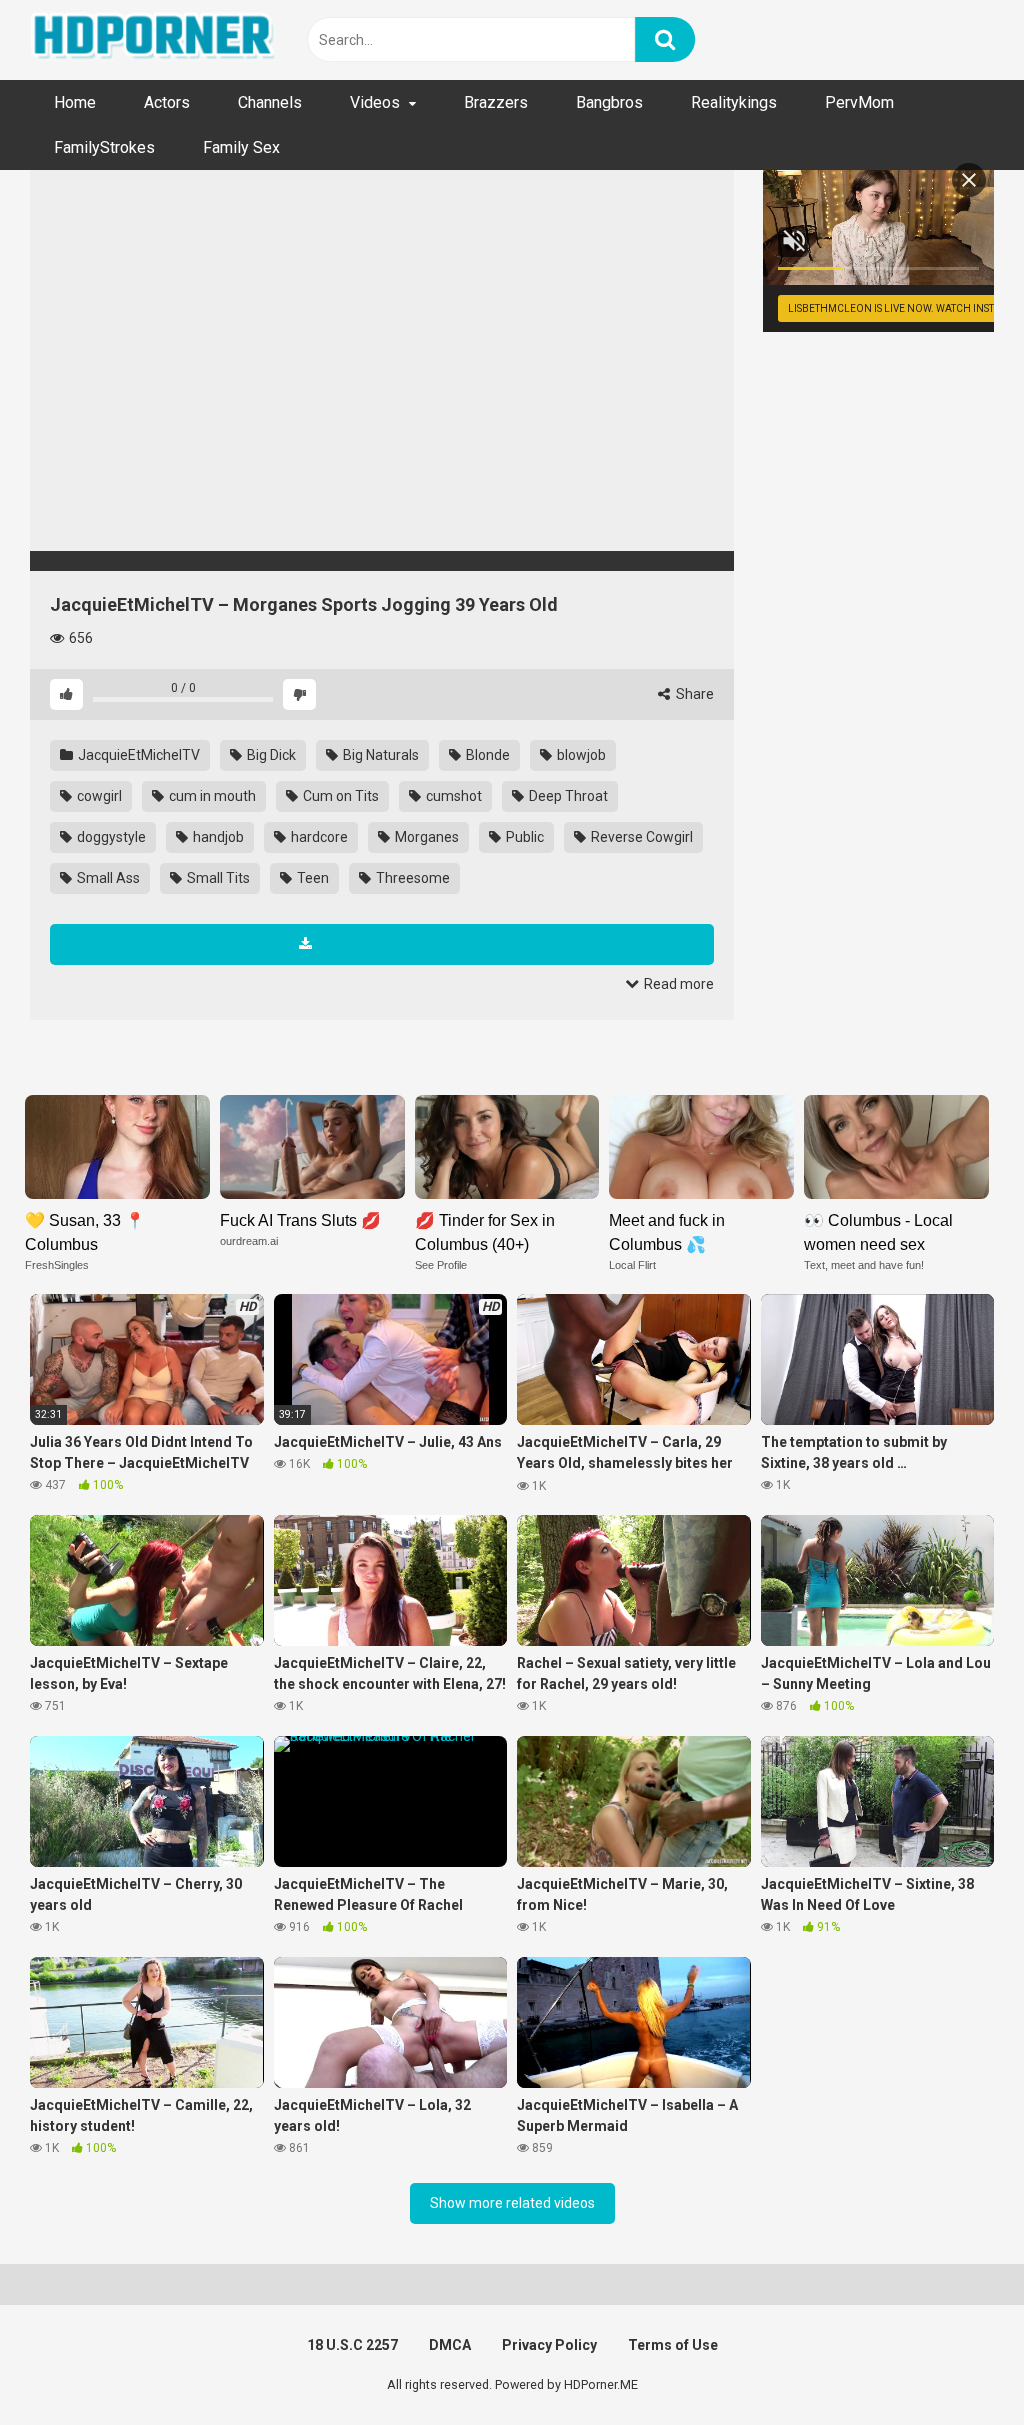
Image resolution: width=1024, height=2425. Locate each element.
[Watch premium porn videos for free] (155, 40)
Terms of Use (673, 2345)
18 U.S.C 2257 (352, 2345)
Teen (311, 878)
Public (523, 837)
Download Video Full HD (390, 944)
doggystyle (110, 837)
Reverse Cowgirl (640, 837)
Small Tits (217, 878)
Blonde (486, 755)
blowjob (580, 755)
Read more (677, 984)
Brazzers (496, 102)
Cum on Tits (339, 796)
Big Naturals (379, 755)
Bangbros (609, 102)
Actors (167, 102)
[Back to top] (957, 2364)
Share (693, 694)
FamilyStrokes (104, 147)
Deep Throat (567, 796)
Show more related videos (512, 2203)
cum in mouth (211, 796)
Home (75, 102)
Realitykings (734, 102)
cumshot (452, 796)
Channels (270, 102)
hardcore (318, 837)
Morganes (425, 837)
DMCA (450, 2345)
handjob (217, 837)
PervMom (859, 102)
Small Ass (107, 878)
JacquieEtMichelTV (137, 755)
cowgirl (98, 796)
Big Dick (270, 755)
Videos (375, 102)
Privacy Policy (549, 2345)
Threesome (411, 878)
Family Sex (241, 147)
